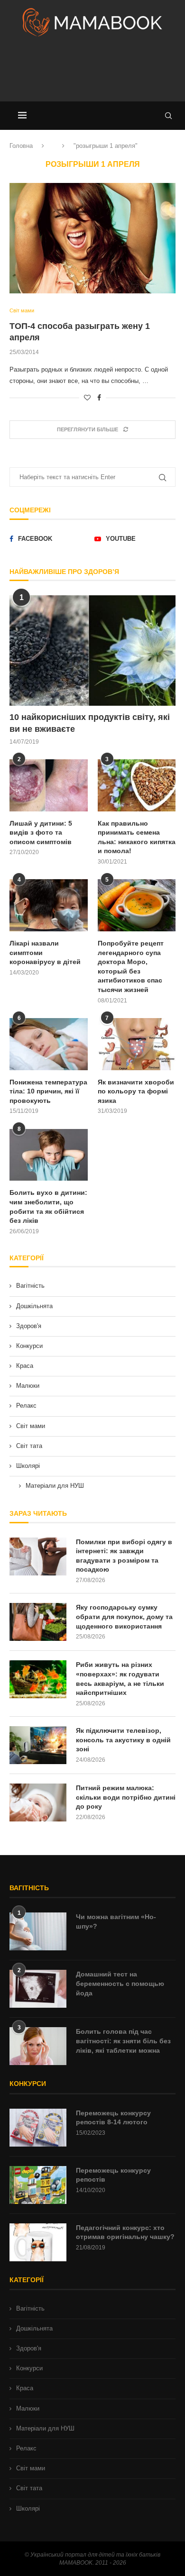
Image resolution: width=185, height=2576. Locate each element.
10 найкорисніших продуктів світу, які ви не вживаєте (90, 723)
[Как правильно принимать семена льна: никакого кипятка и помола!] (137, 785)
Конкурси (29, 1346)
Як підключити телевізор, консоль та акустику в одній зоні (123, 1740)
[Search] (168, 116)
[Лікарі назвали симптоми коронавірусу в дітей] (49, 905)
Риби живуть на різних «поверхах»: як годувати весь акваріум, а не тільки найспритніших (120, 1679)
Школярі (28, 1466)
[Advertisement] (92, 73)
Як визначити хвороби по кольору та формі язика (136, 1091)
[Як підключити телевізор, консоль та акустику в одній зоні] (38, 1745)
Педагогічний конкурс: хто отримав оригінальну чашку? (125, 2232)
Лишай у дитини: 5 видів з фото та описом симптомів (41, 833)
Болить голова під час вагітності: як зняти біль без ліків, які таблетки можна (123, 2041)
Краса (25, 1366)
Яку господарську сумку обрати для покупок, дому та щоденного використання (124, 1616)
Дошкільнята (34, 1306)
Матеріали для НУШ (55, 1486)
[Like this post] (87, 398)
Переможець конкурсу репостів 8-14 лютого (113, 2118)
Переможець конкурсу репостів (113, 2175)
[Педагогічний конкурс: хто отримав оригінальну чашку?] (38, 2242)
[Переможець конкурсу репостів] (38, 2185)
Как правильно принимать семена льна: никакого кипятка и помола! (137, 837)
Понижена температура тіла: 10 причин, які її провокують (48, 1091)
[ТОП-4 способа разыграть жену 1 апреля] (92, 238)
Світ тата (29, 1446)
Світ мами (31, 1426)
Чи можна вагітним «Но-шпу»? (116, 1921)
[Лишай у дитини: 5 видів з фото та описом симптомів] (49, 785)
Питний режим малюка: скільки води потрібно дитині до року (126, 1797)
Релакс (26, 1406)
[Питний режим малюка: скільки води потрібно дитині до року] (38, 1802)
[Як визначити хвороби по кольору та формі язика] (137, 1044)
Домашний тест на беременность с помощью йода (120, 1983)
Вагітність (30, 1286)
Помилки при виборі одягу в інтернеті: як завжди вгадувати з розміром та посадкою (124, 1556)
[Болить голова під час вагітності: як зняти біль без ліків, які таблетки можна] (38, 2046)
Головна (21, 146)
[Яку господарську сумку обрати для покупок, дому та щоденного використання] (38, 1622)
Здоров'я (29, 1326)
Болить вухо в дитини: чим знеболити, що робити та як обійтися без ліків (48, 1206)
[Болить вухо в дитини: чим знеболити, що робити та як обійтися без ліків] (49, 1155)
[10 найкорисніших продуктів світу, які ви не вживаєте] (92, 651)
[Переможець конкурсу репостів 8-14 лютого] (38, 2128)
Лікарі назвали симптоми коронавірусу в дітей (45, 952)
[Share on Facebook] (99, 398)
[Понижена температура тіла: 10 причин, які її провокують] (49, 1044)
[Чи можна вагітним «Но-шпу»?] (38, 1931)
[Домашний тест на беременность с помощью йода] (38, 1989)
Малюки (28, 1386)
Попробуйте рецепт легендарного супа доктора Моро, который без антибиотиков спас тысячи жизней (131, 966)
